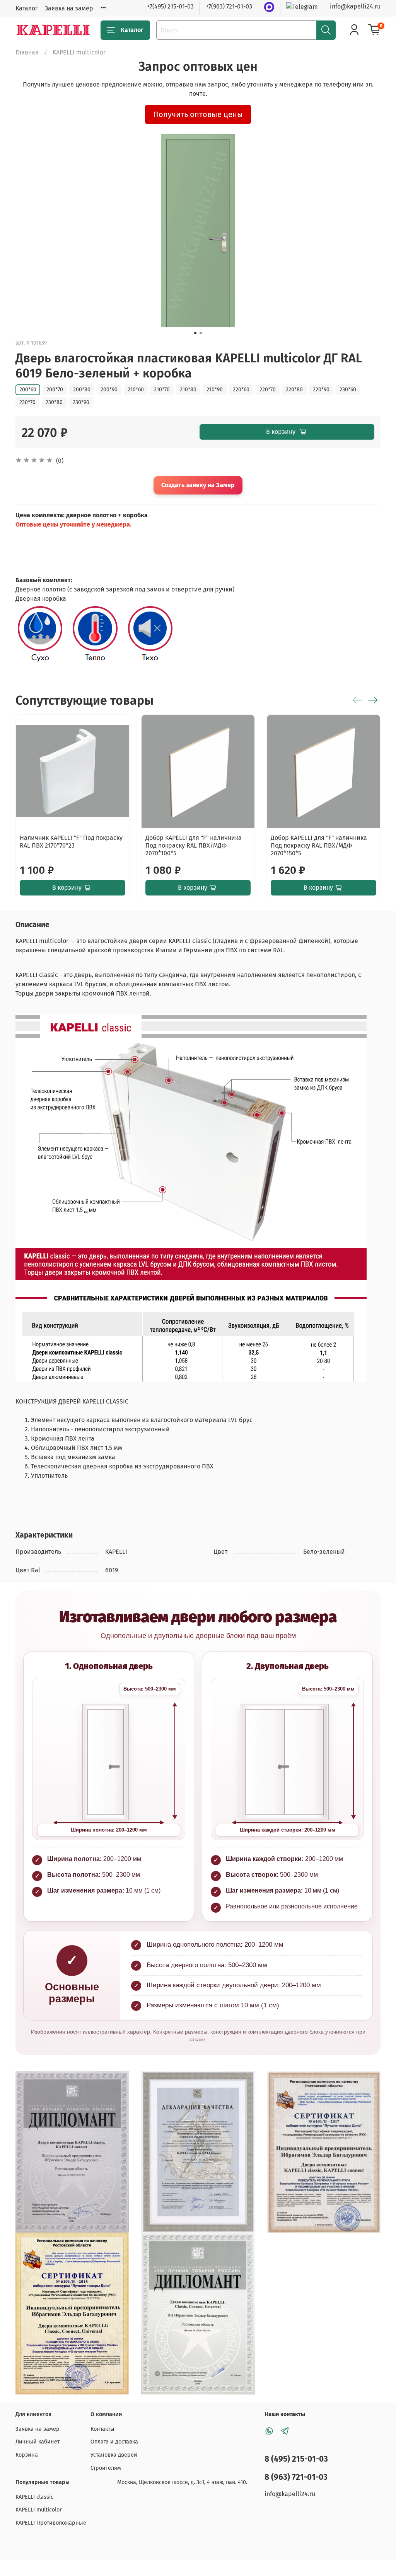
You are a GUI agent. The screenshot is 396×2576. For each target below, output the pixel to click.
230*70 (27, 402)
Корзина (27, 2455)
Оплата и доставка (114, 2442)
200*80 (82, 390)
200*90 (109, 390)
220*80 (294, 390)
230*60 (348, 390)
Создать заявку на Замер (198, 485)
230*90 (81, 402)
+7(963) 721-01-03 (229, 6)
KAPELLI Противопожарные (51, 2523)
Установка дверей (114, 2455)
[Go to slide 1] (195, 333)
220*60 (241, 390)
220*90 (321, 390)
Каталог (27, 8)
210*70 (162, 390)
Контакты (102, 2429)
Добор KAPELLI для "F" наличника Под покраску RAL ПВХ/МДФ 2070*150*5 (319, 845)
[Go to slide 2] (201, 333)
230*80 (54, 402)
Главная (27, 52)
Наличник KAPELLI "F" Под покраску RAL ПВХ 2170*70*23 (71, 841)
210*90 (215, 390)
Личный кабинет (38, 2442)
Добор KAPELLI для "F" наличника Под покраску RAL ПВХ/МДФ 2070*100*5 (194, 845)
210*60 (136, 390)
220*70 (268, 390)
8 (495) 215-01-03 (296, 2459)
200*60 (28, 390)
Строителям (106, 2468)
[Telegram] (302, 6)
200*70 (55, 390)
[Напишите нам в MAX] (269, 7)
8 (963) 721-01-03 (296, 2477)
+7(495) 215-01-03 (170, 6)
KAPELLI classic (34, 2497)
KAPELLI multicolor (79, 52)
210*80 (188, 390)
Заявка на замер (69, 8)
